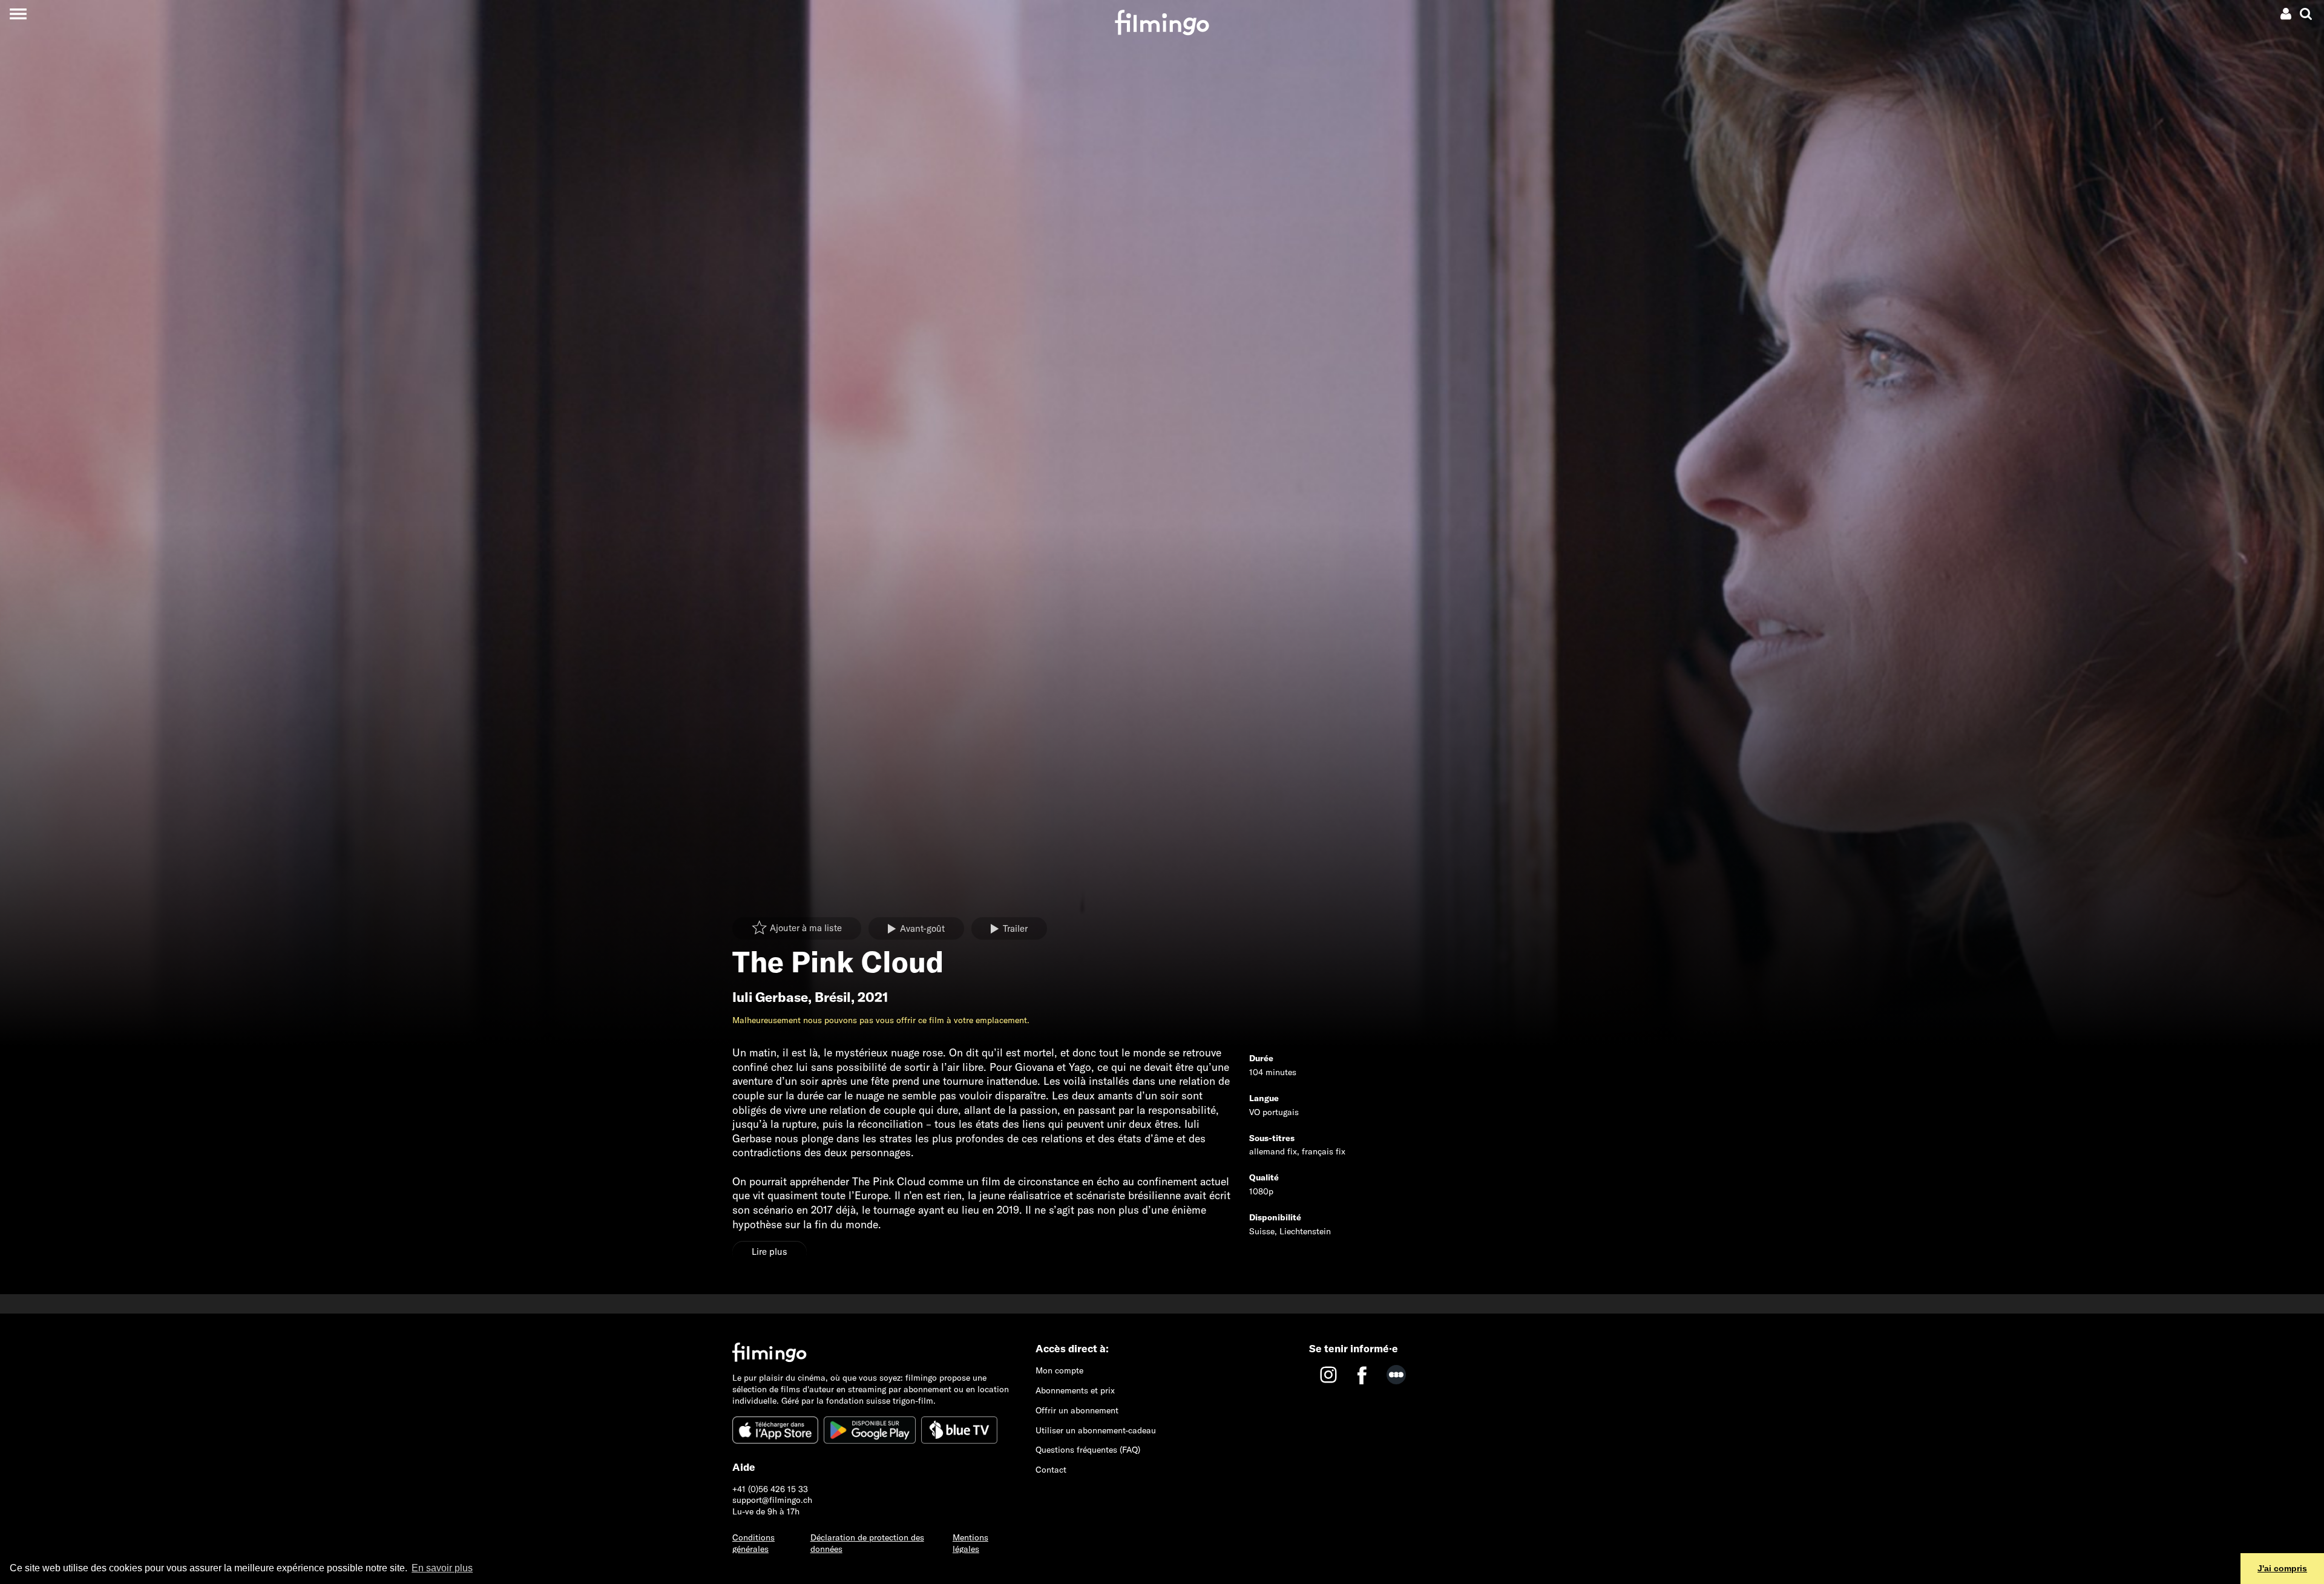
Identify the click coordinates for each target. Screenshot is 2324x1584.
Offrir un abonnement (1077, 1410)
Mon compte (1059, 1370)
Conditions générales (753, 1543)
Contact (1051, 1470)
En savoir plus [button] (442, 1568)
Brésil (833, 997)
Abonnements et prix (1075, 1390)
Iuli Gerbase (770, 997)
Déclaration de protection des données (867, 1543)
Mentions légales (970, 1543)
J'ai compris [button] (2282, 1568)
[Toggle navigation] (18, 14)
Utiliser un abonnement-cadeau (1096, 1430)
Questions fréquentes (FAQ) (1088, 1450)
